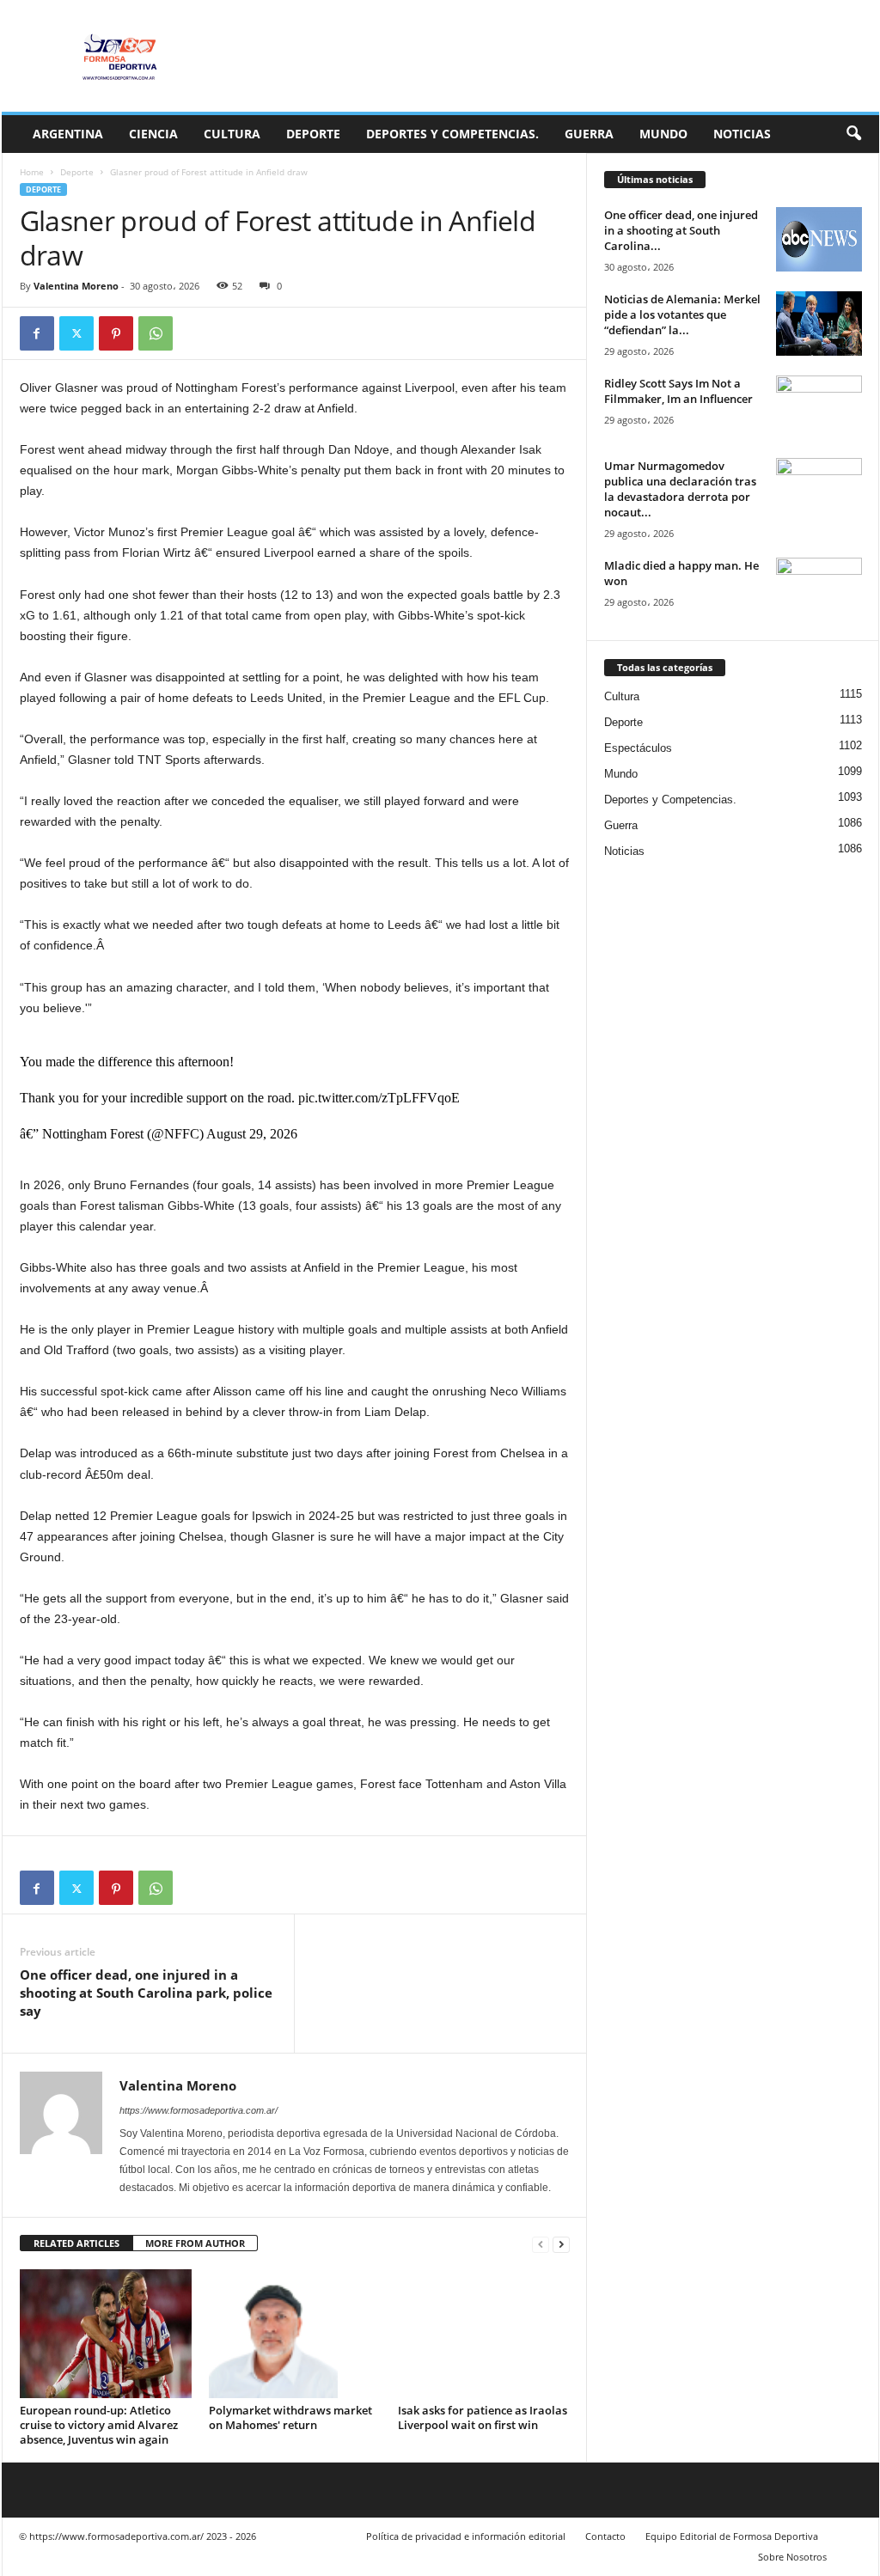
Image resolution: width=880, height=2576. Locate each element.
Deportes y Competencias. (452, 134)
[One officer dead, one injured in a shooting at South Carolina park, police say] (819, 239)
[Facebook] (37, 333)
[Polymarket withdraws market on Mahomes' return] (295, 2334)
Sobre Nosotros (792, 2557)
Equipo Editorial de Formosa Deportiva (732, 2536)
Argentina (68, 134)
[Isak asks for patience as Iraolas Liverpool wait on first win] (484, 2334)
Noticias (742, 134)
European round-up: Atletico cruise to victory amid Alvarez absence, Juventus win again (99, 2425)
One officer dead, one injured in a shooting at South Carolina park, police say (146, 1993)
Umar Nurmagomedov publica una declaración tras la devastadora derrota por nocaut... (680, 489)
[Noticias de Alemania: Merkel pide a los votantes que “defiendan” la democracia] (819, 324)
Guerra (589, 134)
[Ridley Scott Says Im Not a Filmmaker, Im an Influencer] (819, 408)
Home (32, 172)
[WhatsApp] (156, 333)
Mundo (663, 134)
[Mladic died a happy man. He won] (819, 590)
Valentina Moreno (76, 286)
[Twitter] (76, 333)
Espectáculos (638, 748)
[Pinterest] (116, 333)
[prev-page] (541, 2244)
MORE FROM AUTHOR (195, 2243)
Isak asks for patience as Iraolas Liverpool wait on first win (483, 2417)
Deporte (313, 134)
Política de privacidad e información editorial (466, 2536)
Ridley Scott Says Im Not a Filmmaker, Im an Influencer (678, 391)
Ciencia (153, 134)
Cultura (232, 134)
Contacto (605, 2536)
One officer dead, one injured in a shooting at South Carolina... (681, 230)
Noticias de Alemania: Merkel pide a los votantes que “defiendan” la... (682, 314)
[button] (853, 134)
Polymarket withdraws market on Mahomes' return (290, 2417)
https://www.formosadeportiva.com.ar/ (199, 2110)
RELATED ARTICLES (76, 2243)
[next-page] (561, 2244)
